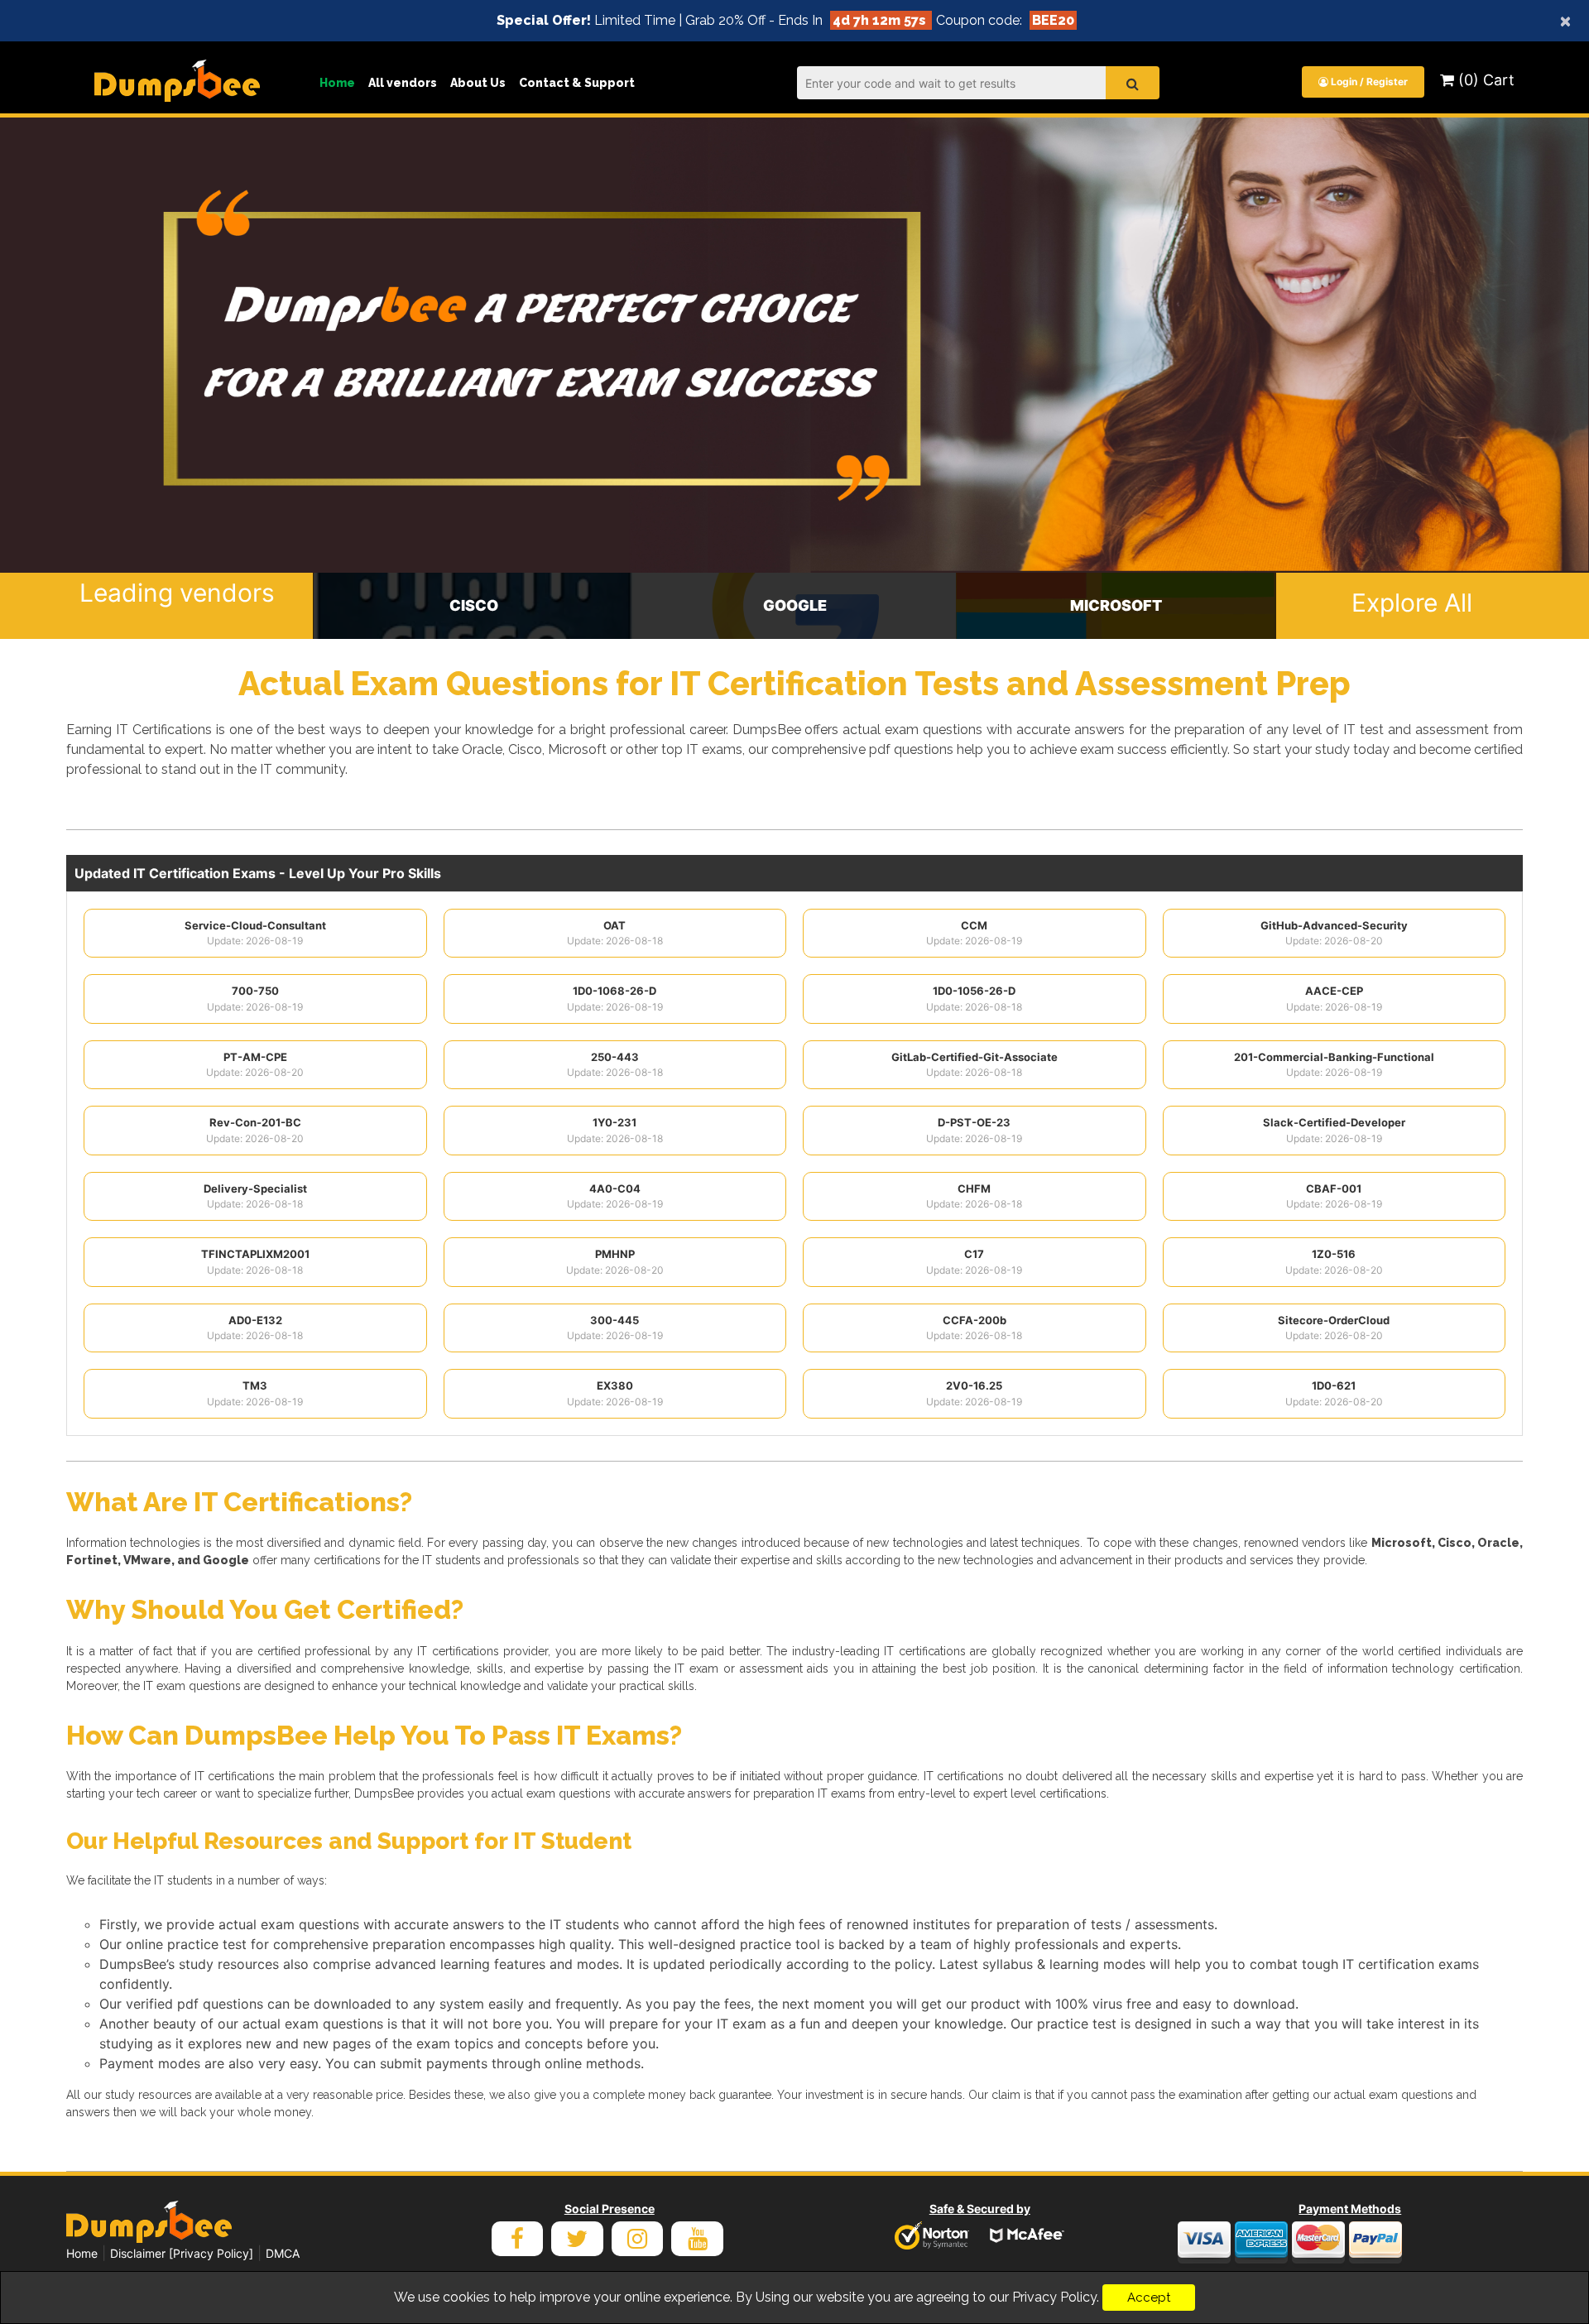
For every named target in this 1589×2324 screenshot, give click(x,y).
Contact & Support (577, 83)
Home (337, 83)
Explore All (1412, 603)
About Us (478, 83)
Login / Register (1368, 82)
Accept (1149, 2298)
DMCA (283, 2253)
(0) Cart (1484, 80)
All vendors (403, 83)
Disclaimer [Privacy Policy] (182, 2253)
